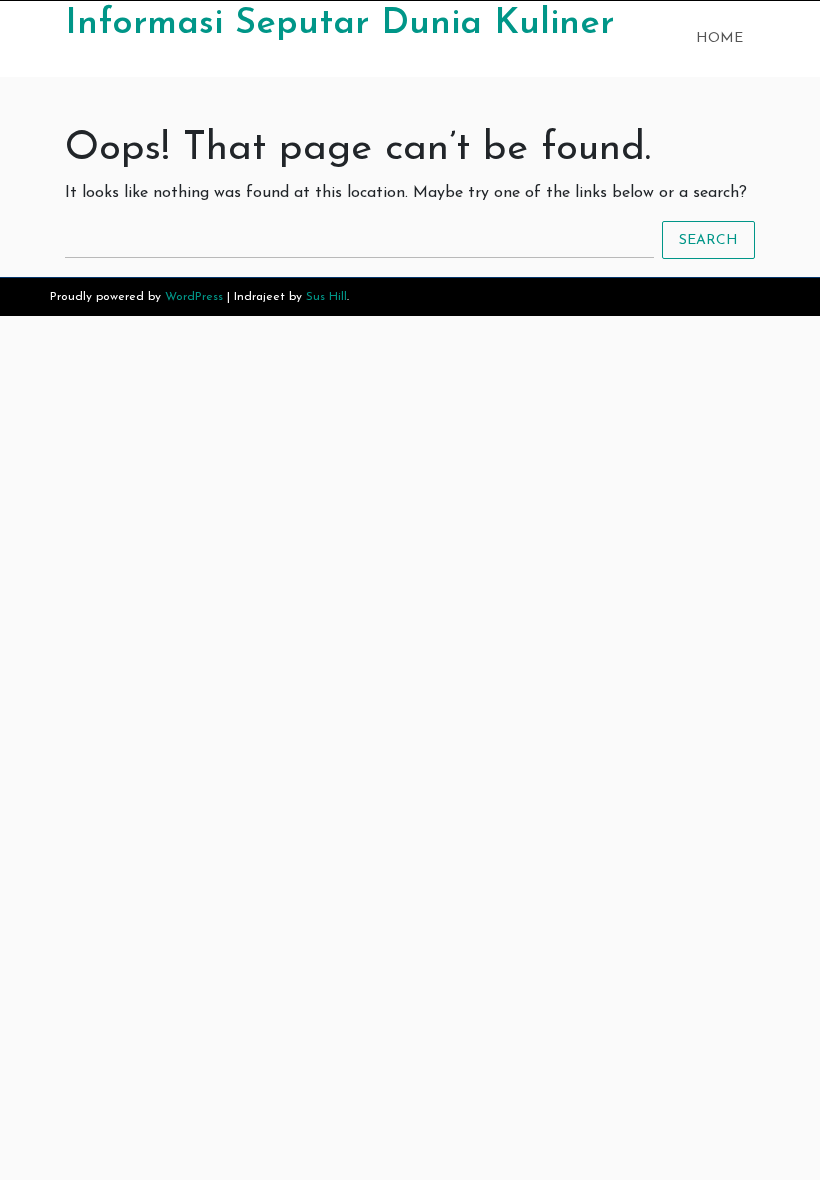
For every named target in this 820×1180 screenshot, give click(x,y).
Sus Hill (326, 297)
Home (719, 38)
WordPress (194, 297)
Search (708, 240)
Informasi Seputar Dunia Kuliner (339, 24)
